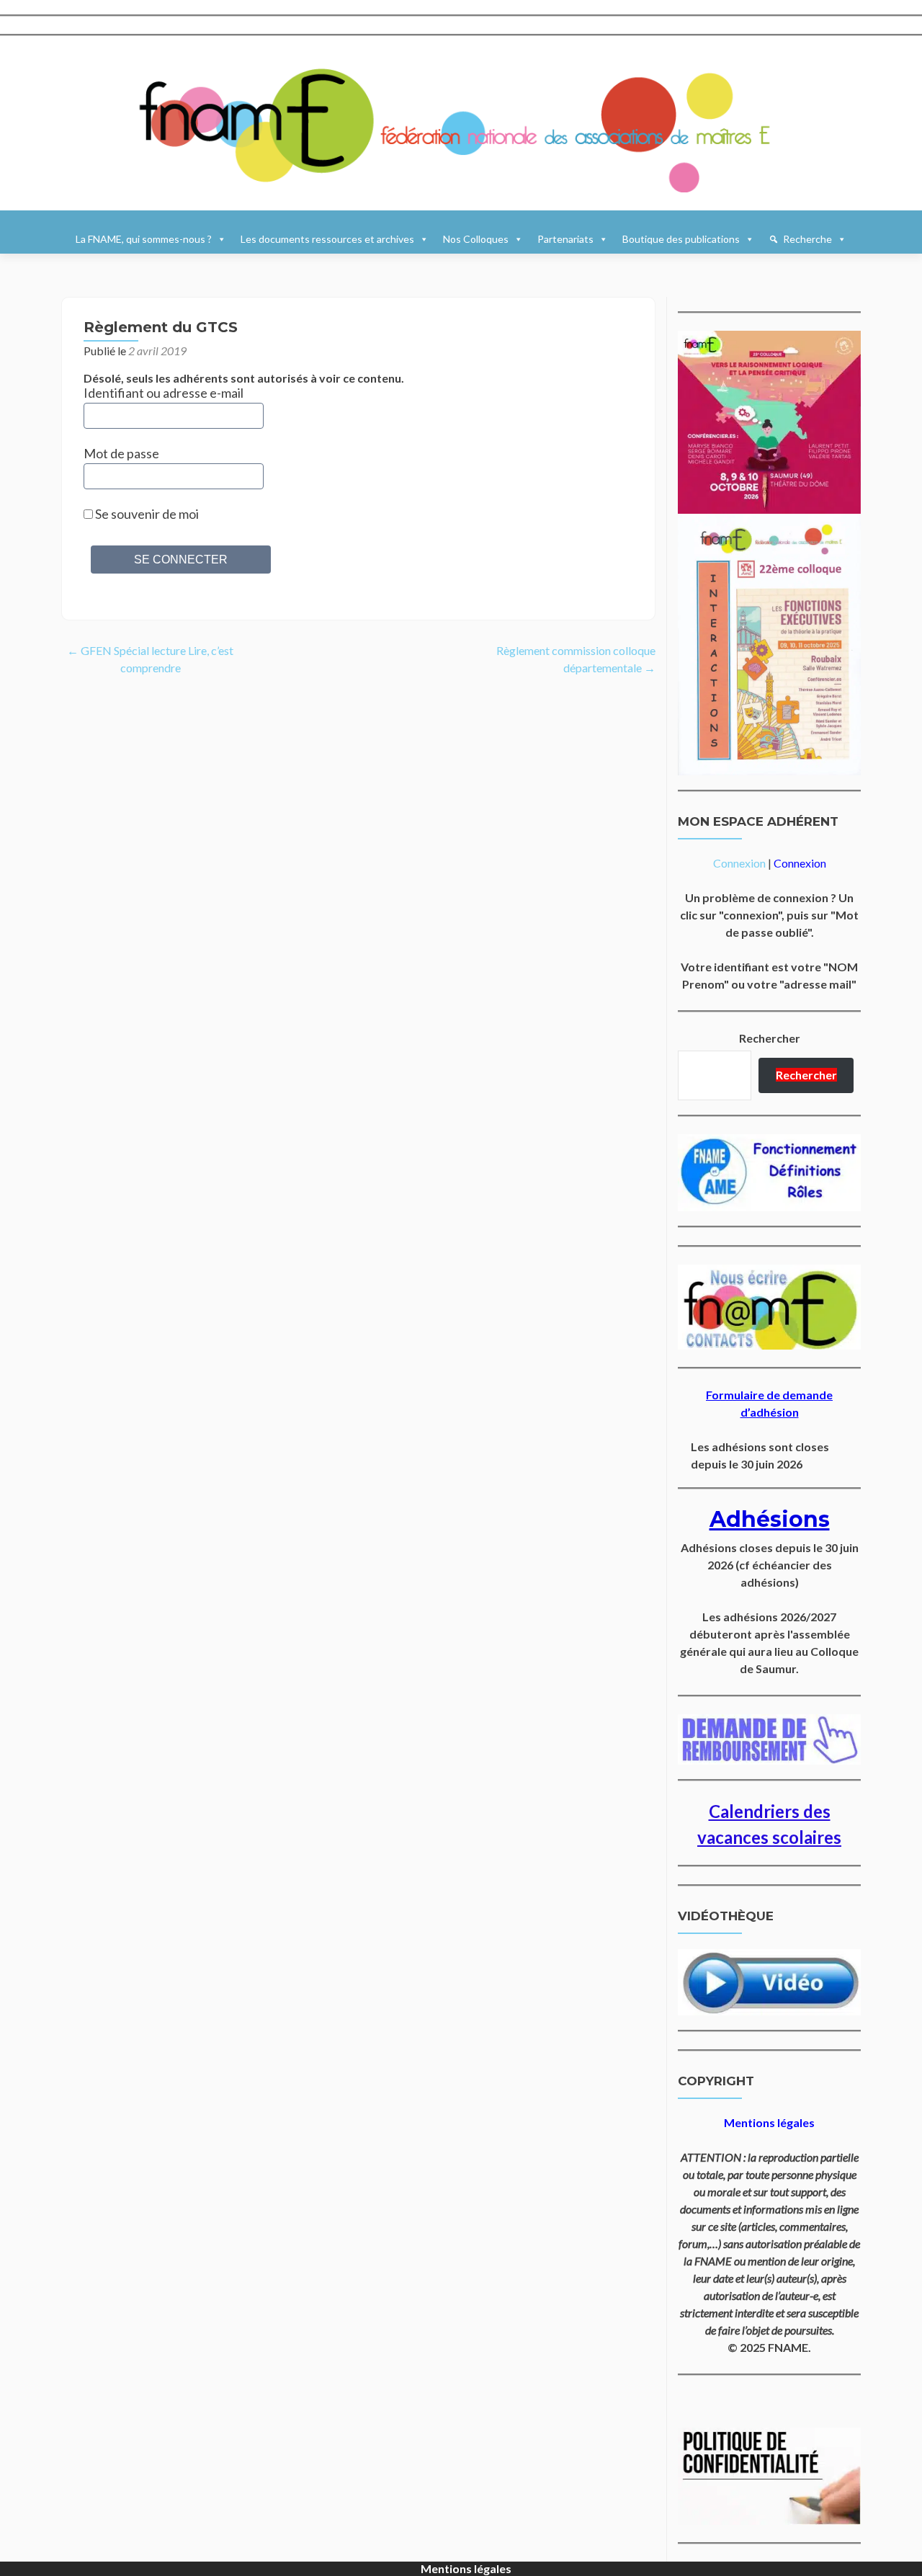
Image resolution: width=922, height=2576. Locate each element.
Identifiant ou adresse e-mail (164, 393)
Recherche (807, 239)
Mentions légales (466, 2568)
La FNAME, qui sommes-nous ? (144, 239)
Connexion (739, 863)
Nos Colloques (476, 239)
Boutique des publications (681, 239)
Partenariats (565, 239)
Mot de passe (121, 453)
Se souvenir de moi (146, 514)
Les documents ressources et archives (327, 239)
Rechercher (770, 1038)
